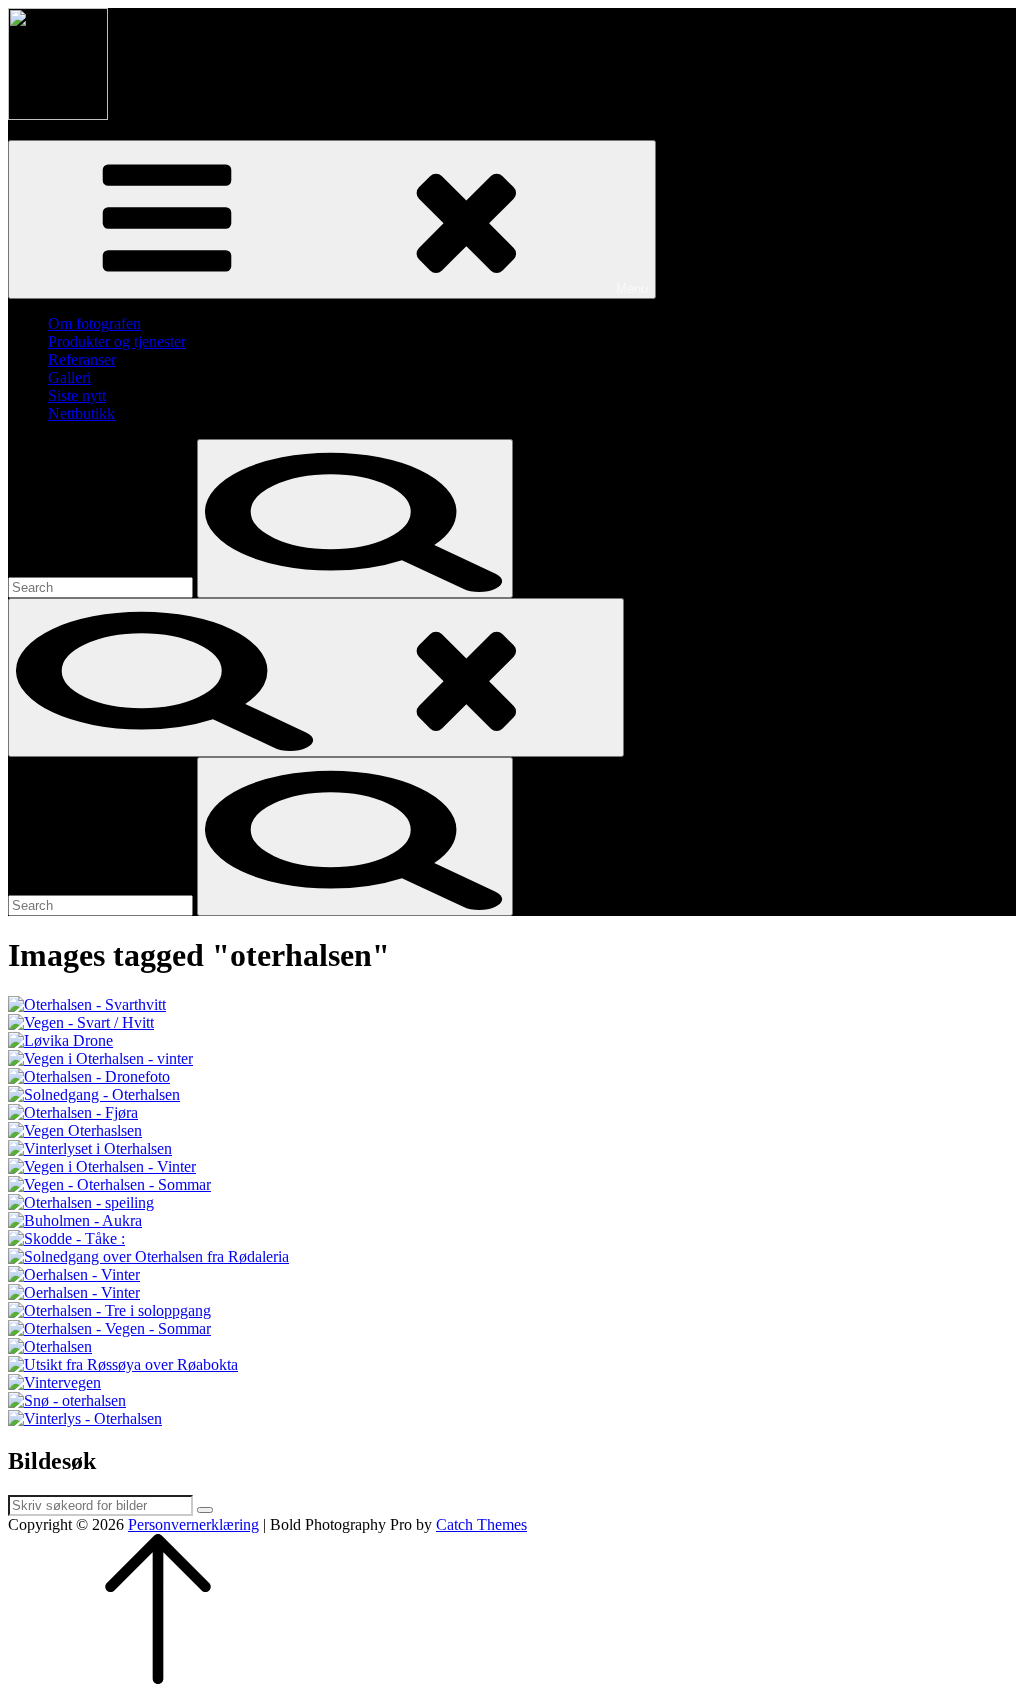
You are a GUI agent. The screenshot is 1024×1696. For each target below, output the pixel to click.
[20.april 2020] (512, 1257)
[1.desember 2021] (512, 1167)
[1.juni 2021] (512, 1239)
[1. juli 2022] (512, 1131)
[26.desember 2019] (512, 1005)
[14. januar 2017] (512, 1419)
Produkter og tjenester (117, 341)
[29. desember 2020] (512, 1095)
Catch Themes (481, 1524)
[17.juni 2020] (512, 1329)
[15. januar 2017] (512, 1401)
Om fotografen (94, 323)
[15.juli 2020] (512, 1311)
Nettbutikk (81, 413)
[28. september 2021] (512, 1203)
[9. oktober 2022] (512, 1365)
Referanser (82, 359)
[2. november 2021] (512, 1221)
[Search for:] (102, 586)
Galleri (69, 377)
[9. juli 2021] (512, 1185)
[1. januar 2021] (512, 1149)
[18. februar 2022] (512, 1077)
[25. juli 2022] (512, 1113)
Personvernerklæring (193, 1524)
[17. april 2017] (512, 1347)
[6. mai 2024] (512, 1023)
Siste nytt (77, 395)
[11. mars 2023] (512, 1383)
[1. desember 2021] (512, 1275)
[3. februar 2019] (512, 1059)
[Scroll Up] (158, 1678)
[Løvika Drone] (512, 1041)
